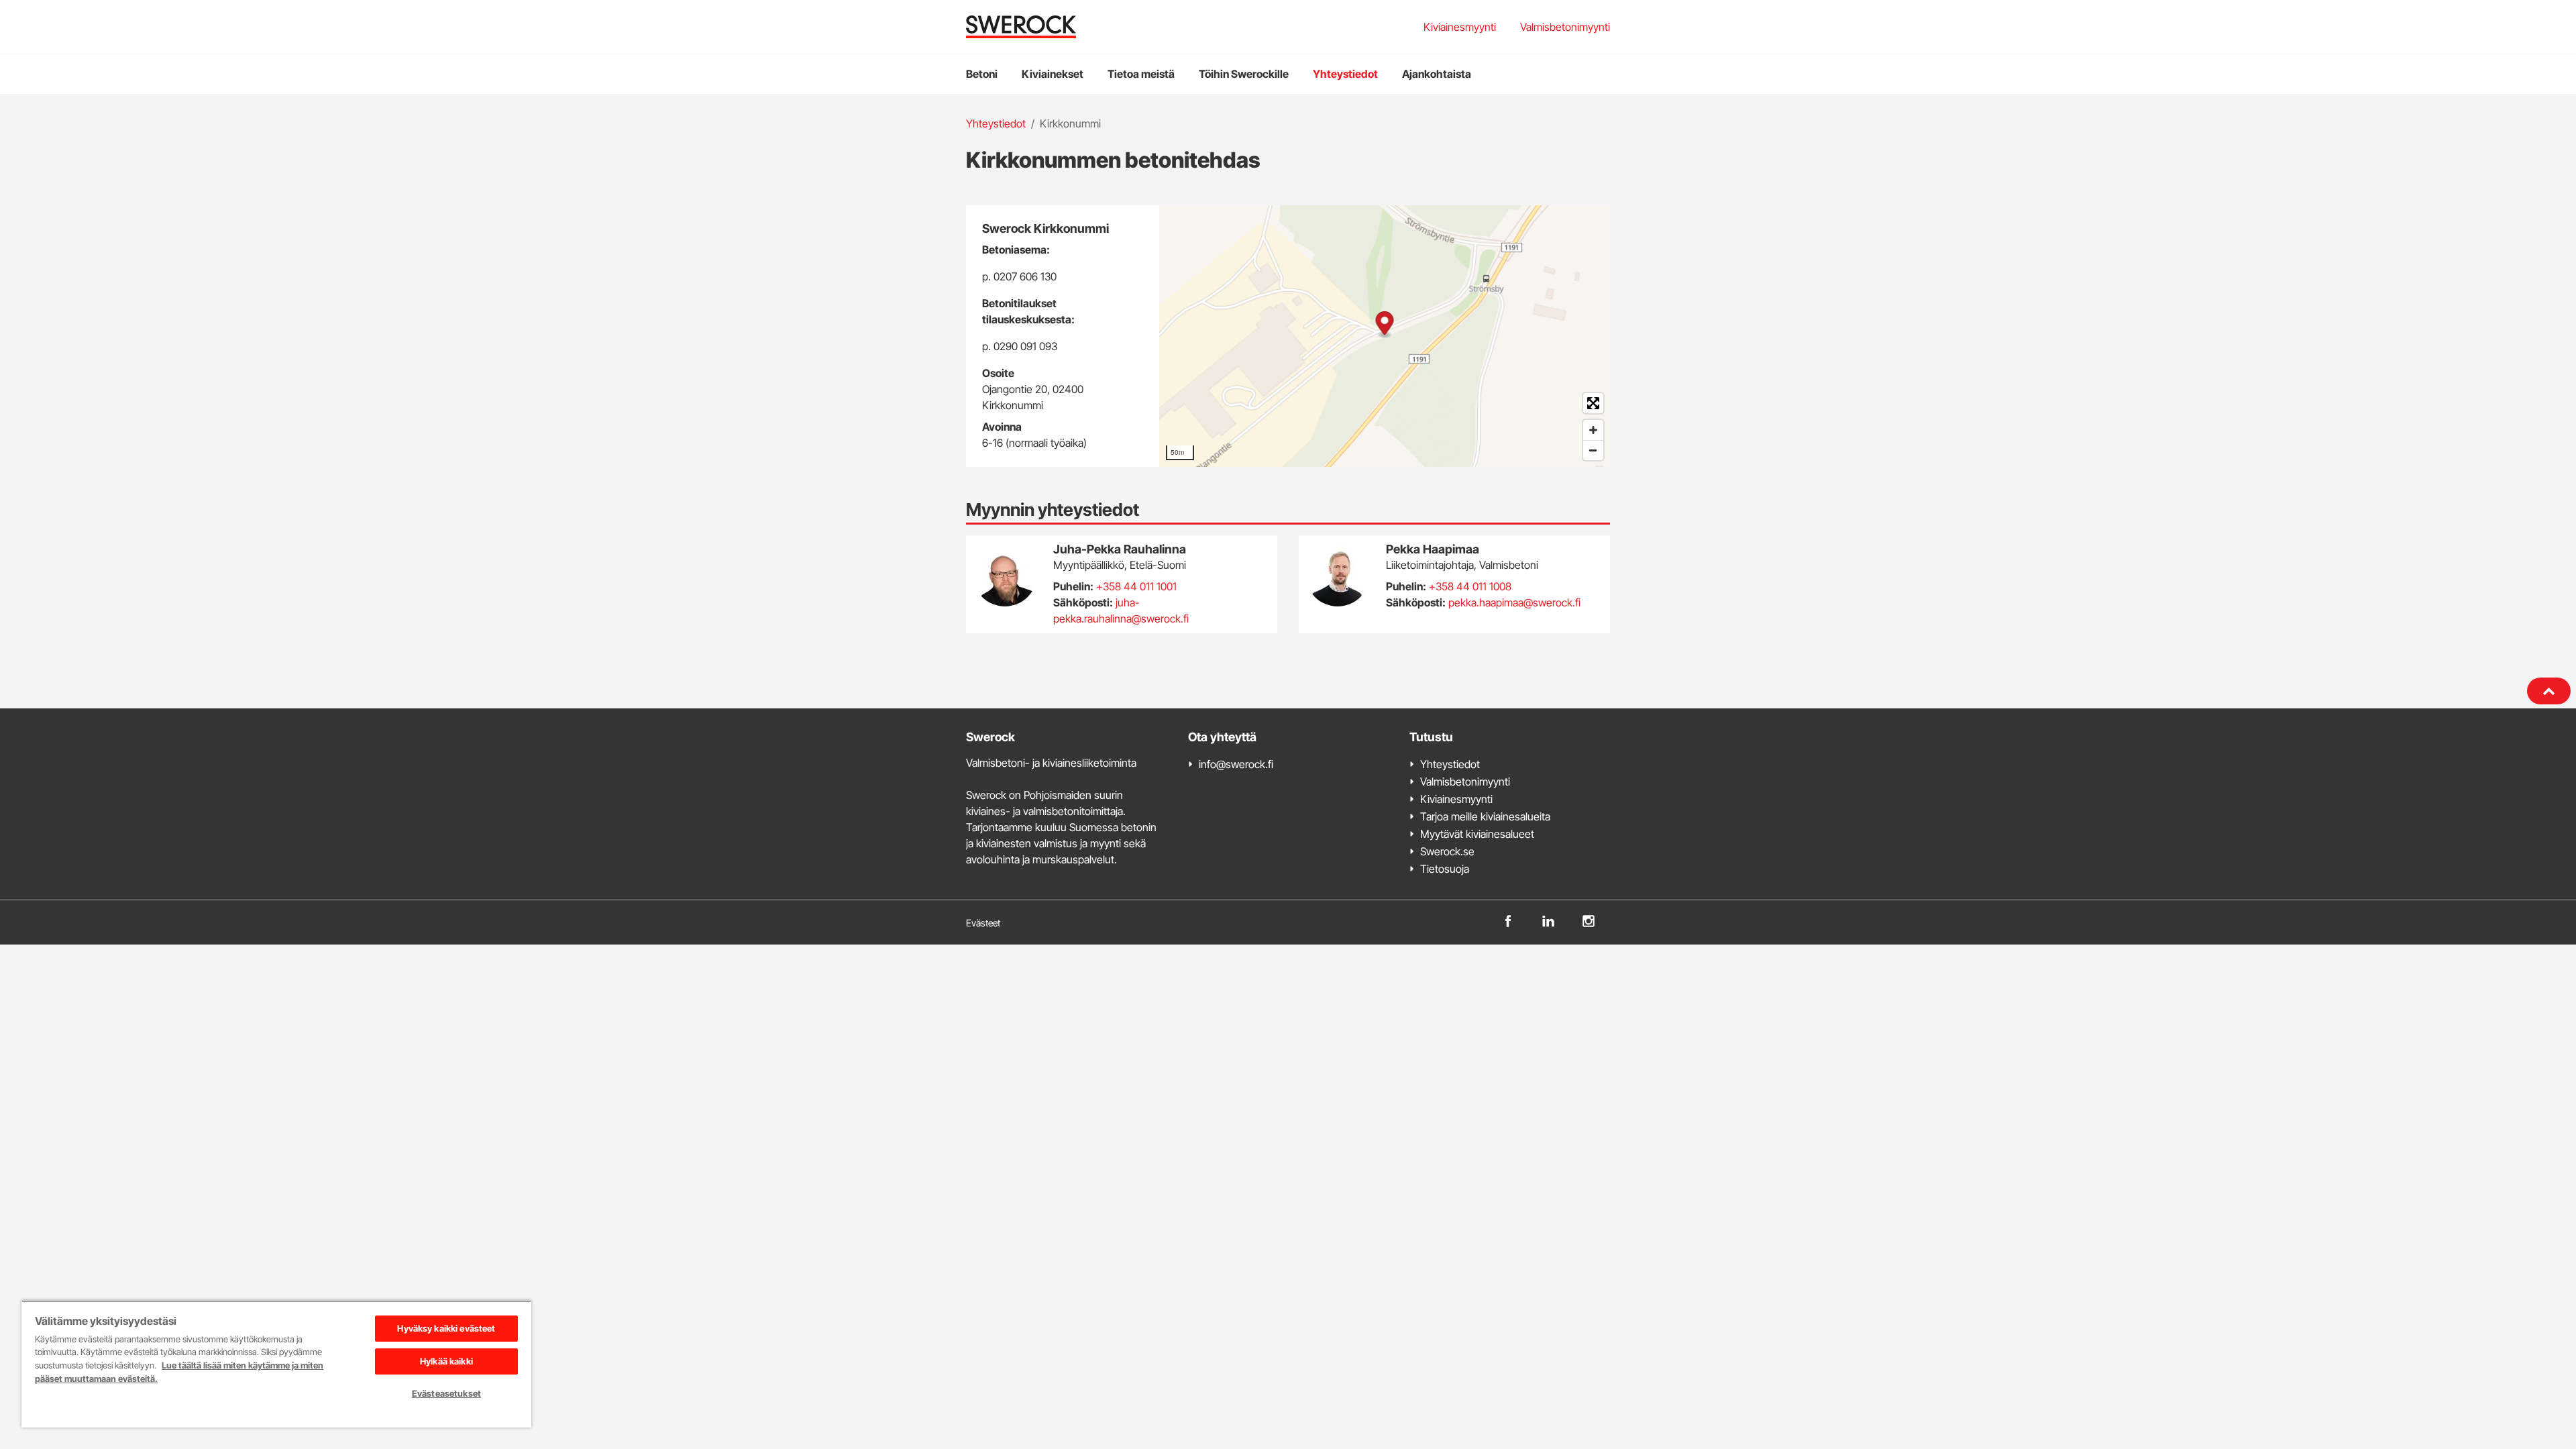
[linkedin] (1548, 920)
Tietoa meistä (1141, 74)
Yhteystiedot (1345, 74)
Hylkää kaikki (446, 1361)
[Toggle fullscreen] (1593, 403)
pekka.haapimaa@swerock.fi (1514, 602)
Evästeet (983, 923)
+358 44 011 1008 (1470, 586)
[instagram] (1589, 920)
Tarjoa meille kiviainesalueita (1485, 816)
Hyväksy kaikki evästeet (446, 1328)
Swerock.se (1447, 851)
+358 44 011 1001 (1136, 586)
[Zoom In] (1593, 430)
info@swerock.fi (1236, 764)
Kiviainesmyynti (1460, 27)
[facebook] (1508, 920)
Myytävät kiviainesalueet (1477, 834)
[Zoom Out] (1593, 450)
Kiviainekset (1053, 74)
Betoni (982, 74)
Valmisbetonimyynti (1565, 27)
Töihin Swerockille (1244, 74)
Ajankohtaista (1437, 74)
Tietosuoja (1445, 869)
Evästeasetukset (446, 1393)
